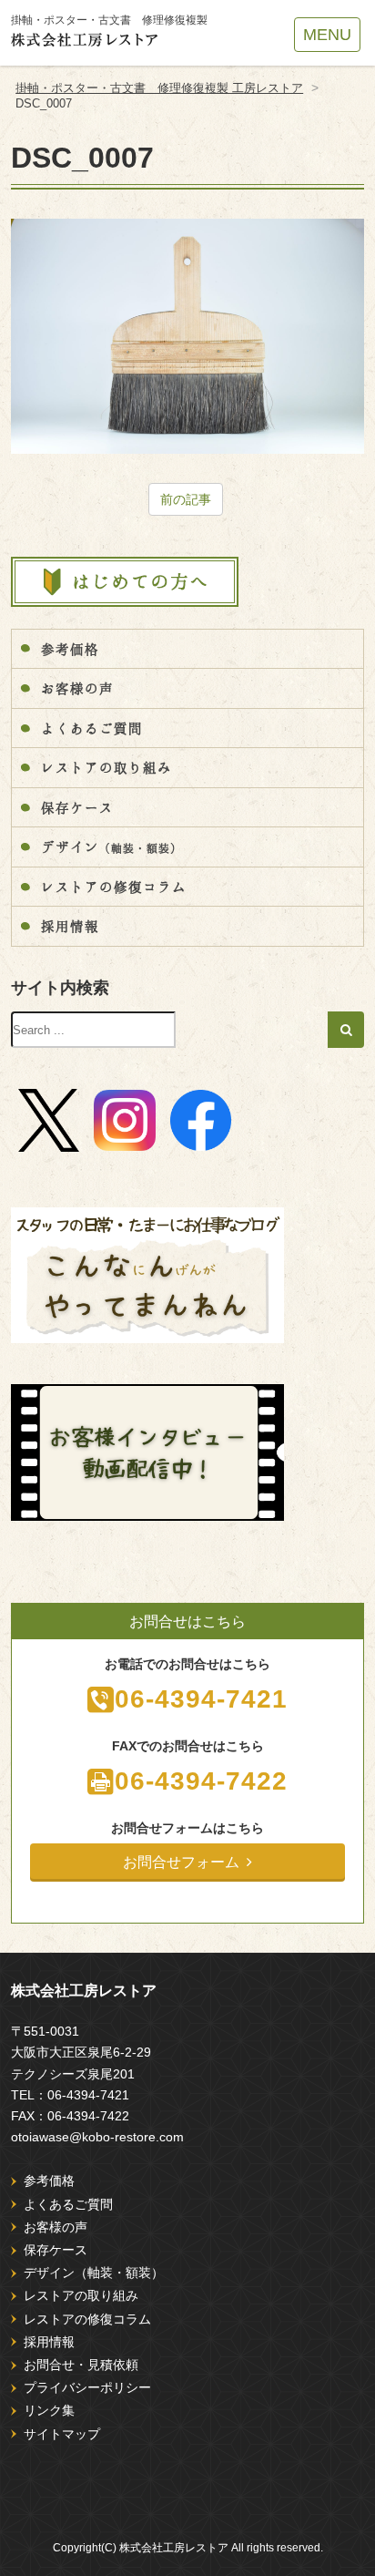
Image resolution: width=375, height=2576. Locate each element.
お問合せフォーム (181, 1862)
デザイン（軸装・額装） (94, 2273)
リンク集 (49, 2410)
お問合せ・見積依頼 (81, 2365)
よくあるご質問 (92, 728)
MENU (327, 35)
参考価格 (70, 649)
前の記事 (186, 499)
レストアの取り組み (106, 767)
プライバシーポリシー (87, 2387)
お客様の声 (77, 688)
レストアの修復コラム (114, 887)
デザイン (111, 847)
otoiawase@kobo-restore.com (97, 2137)
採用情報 (70, 926)
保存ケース (77, 807)
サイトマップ (62, 2434)
